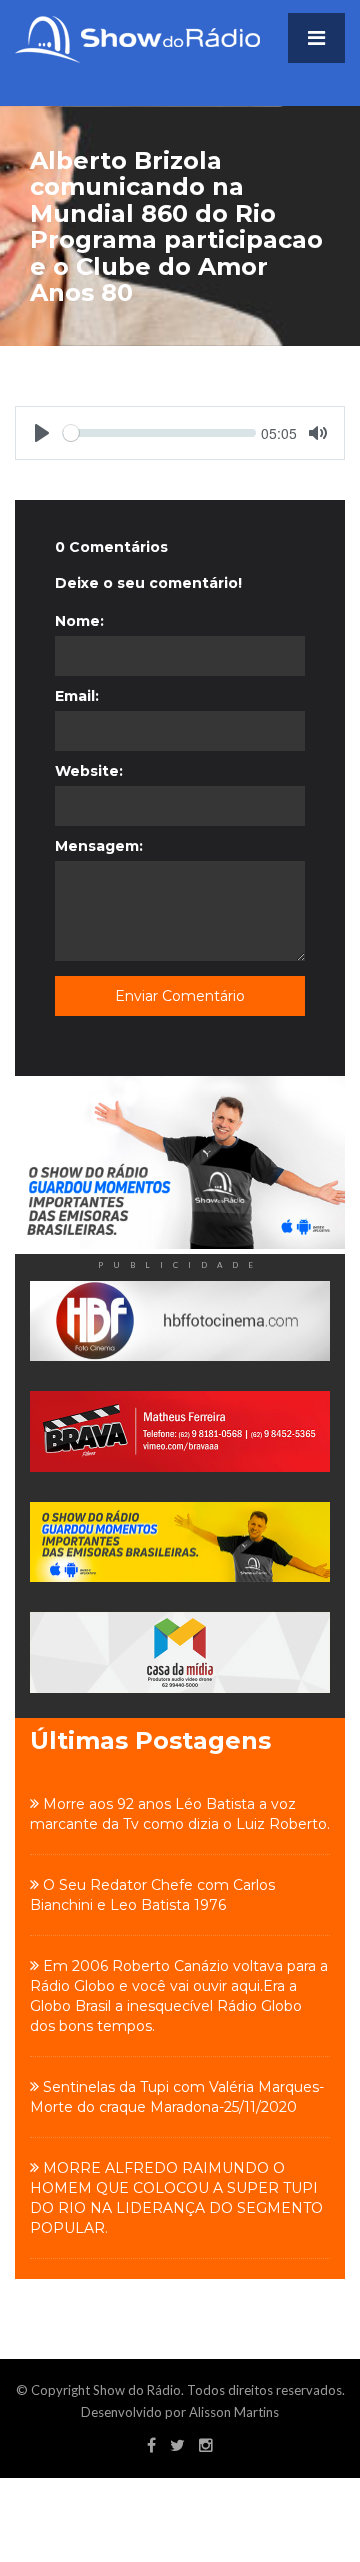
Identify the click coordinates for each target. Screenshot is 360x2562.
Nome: (79, 621)
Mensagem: (99, 846)
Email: (77, 696)
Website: (89, 771)
